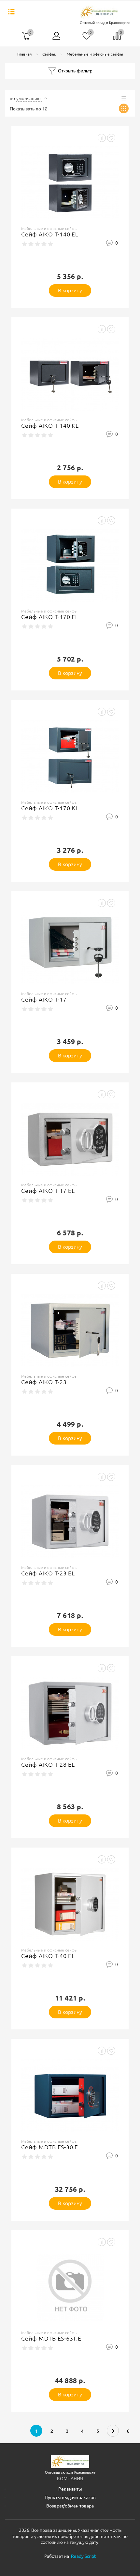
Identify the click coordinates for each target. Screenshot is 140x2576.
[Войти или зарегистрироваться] (57, 38)
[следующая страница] (113, 2431)
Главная (24, 54)
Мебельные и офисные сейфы (95, 54)
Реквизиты (70, 2489)
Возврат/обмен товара (70, 2506)
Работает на (70, 2556)
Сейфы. (49, 54)
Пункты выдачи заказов (70, 2497)
